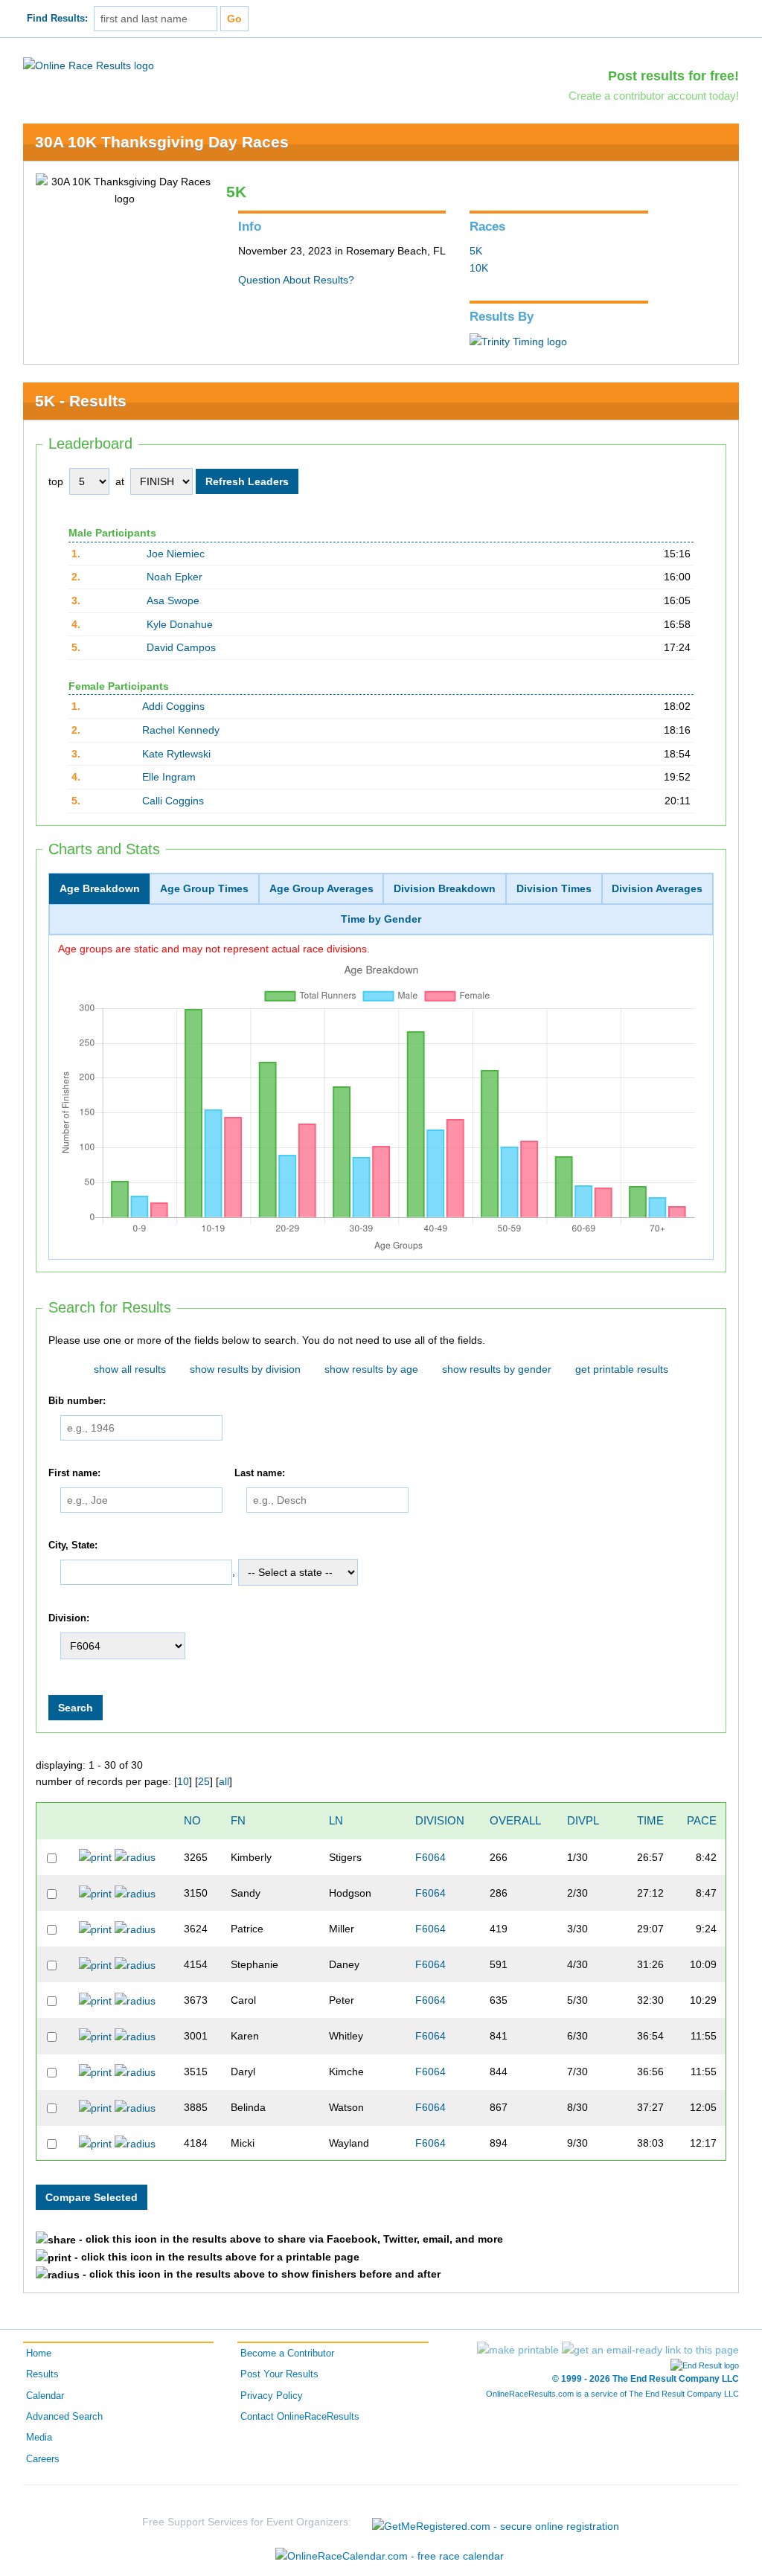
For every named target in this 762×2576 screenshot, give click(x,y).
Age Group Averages (321, 888)
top (56, 481)
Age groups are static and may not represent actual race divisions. (214, 949)
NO (192, 1820)
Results (42, 2374)
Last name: (260, 1473)
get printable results (622, 1369)
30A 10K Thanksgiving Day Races (162, 142)
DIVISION (440, 1820)
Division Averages (657, 888)
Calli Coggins (173, 801)
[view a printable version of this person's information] (95, 1856)
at (120, 481)
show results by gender (497, 1369)
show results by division (245, 1369)
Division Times (554, 888)
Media (39, 2438)
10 (183, 1781)
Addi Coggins (173, 706)
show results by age (371, 1369)
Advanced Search (64, 2417)
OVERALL (515, 1820)
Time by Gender (381, 919)
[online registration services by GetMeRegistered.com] (496, 2522)
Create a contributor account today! (654, 96)
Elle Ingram (169, 777)
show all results (130, 1369)
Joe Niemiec (176, 554)
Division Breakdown (445, 888)
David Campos (181, 647)
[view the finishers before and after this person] (135, 1856)
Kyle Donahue (180, 624)
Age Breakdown (100, 888)
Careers (43, 2459)
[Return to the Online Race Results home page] (89, 65)
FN (238, 1820)
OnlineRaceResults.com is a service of (612, 2394)
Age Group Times (204, 888)
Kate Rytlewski (176, 754)
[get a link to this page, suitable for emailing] (650, 2350)
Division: (69, 1618)
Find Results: (57, 19)
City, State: (73, 1545)
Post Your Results (279, 2374)
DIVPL (583, 1820)
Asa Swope (173, 600)
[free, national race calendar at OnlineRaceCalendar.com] (390, 2556)
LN (336, 1820)
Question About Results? (296, 280)
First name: (74, 1473)
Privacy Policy (272, 2396)
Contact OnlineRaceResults (300, 2417)
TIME (650, 1820)
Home (39, 2354)
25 (204, 1781)
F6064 (430, 1857)
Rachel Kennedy (181, 730)
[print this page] (518, 2350)
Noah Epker (175, 577)
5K (476, 251)
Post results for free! (673, 76)
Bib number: (77, 1401)
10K (479, 268)
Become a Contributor (287, 2354)
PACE (702, 1820)
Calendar (45, 2396)
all (224, 1781)
